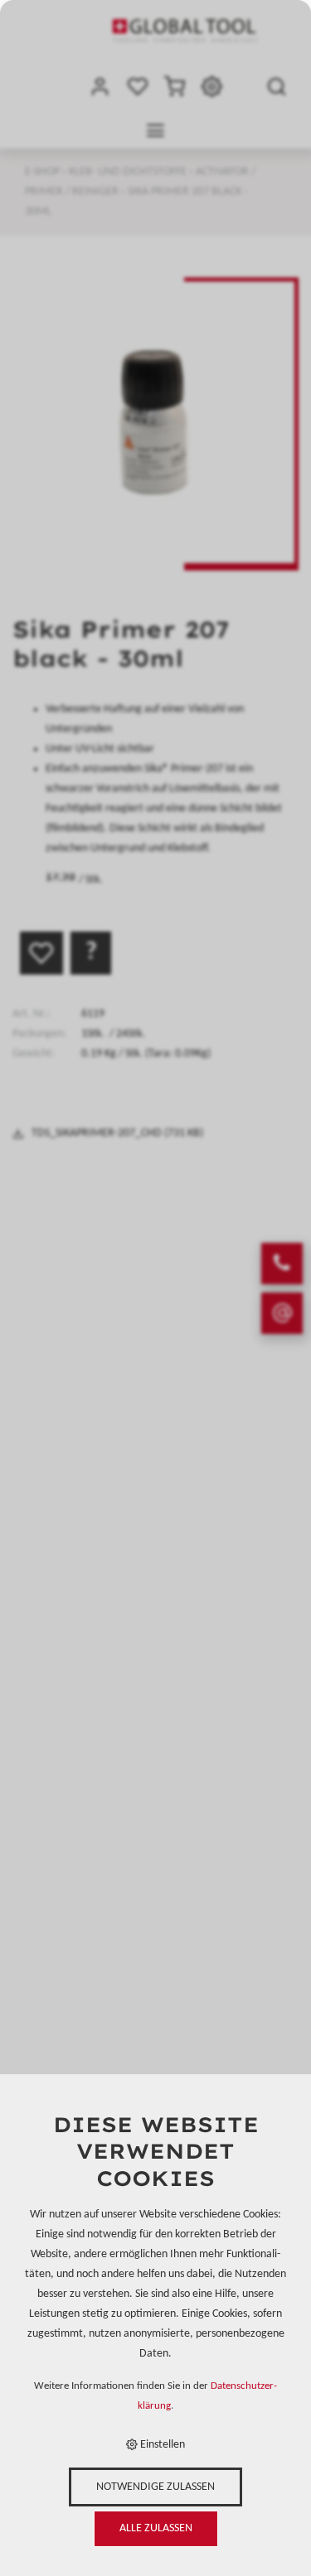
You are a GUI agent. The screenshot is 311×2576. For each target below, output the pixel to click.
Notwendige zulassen (155, 2487)
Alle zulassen (156, 2528)
